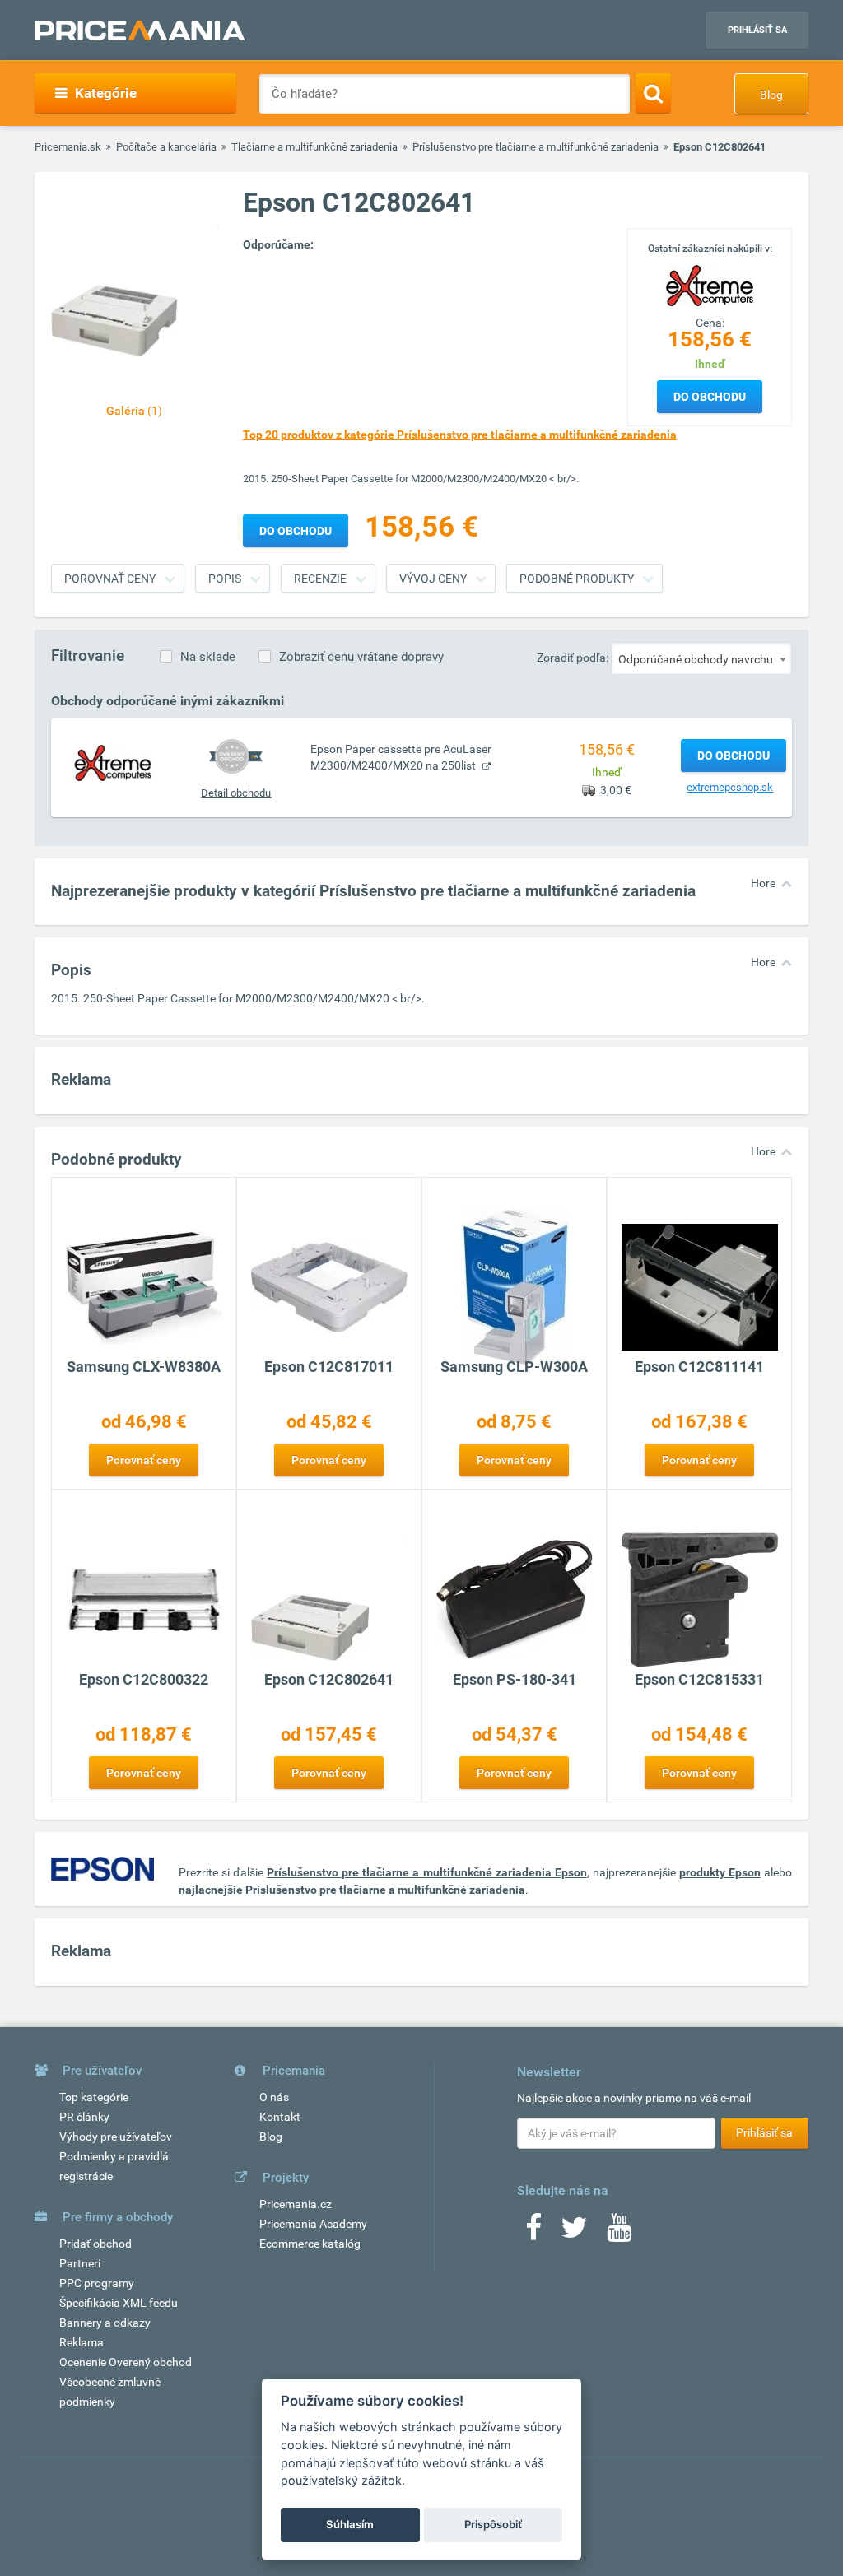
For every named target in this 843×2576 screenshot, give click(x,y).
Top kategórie (94, 2097)
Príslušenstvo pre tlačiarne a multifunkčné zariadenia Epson (426, 1872)
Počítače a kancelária (166, 147)
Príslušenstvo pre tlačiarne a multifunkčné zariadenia (536, 147)
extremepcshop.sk (730, 787)
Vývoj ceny (433, 579)
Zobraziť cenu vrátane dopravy (361, 657)
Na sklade (208, 657)
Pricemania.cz (296, 2204)
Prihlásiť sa (757, 30)
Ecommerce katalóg (310, 2244)
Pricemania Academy (313, 2224)
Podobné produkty (577, 579)
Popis (225, 579)
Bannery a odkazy (105, 2323)
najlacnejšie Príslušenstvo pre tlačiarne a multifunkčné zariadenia (352, 1890)
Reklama (82, 2342)
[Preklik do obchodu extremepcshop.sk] (113, 761)
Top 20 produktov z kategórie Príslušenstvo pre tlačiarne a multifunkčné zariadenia (460, 435)
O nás (274, 2097)
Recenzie (320, 579)
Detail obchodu (236, 793)
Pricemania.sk (68, 147)
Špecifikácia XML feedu (119, 2303)
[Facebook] (533, 2233)
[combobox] (701, 658)
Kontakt (280, 2117)
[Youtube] (619, 2233)
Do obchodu (710, 397)
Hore (763, 883)
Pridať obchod (95, 2244)
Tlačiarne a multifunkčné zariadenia (314, 147)
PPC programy (97, 2283)
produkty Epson (720, 1872)
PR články (84, 2117)
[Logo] (710, 284)
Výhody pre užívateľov (116, 2137)
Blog (771, 95)
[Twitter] (574, 2233)
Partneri (80, 2263)
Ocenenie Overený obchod (126, 2362)
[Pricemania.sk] (140, 30)
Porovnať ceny (110, 579)
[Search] (653, 93)
